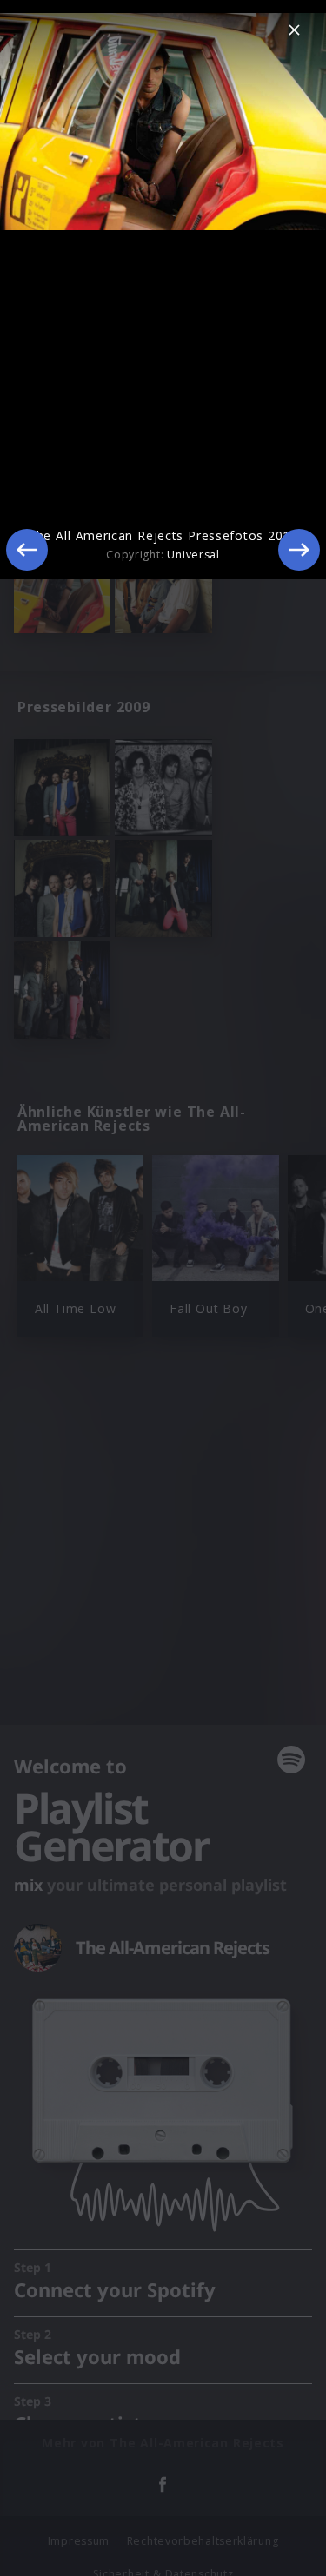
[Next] (299, 550)
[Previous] (27, 550)
